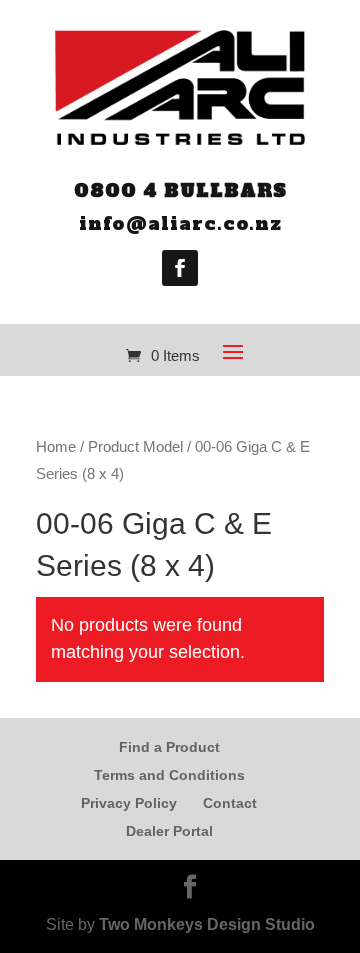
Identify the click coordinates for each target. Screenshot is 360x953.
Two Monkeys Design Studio (207, 924)
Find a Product (169, 747)
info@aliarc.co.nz (180, 223)
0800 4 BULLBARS (180, 190)
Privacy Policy (129, 803)
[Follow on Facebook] (180, 268)
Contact (230, 803)
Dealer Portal (169, 831)
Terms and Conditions (169, 775)
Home (56, 447)
